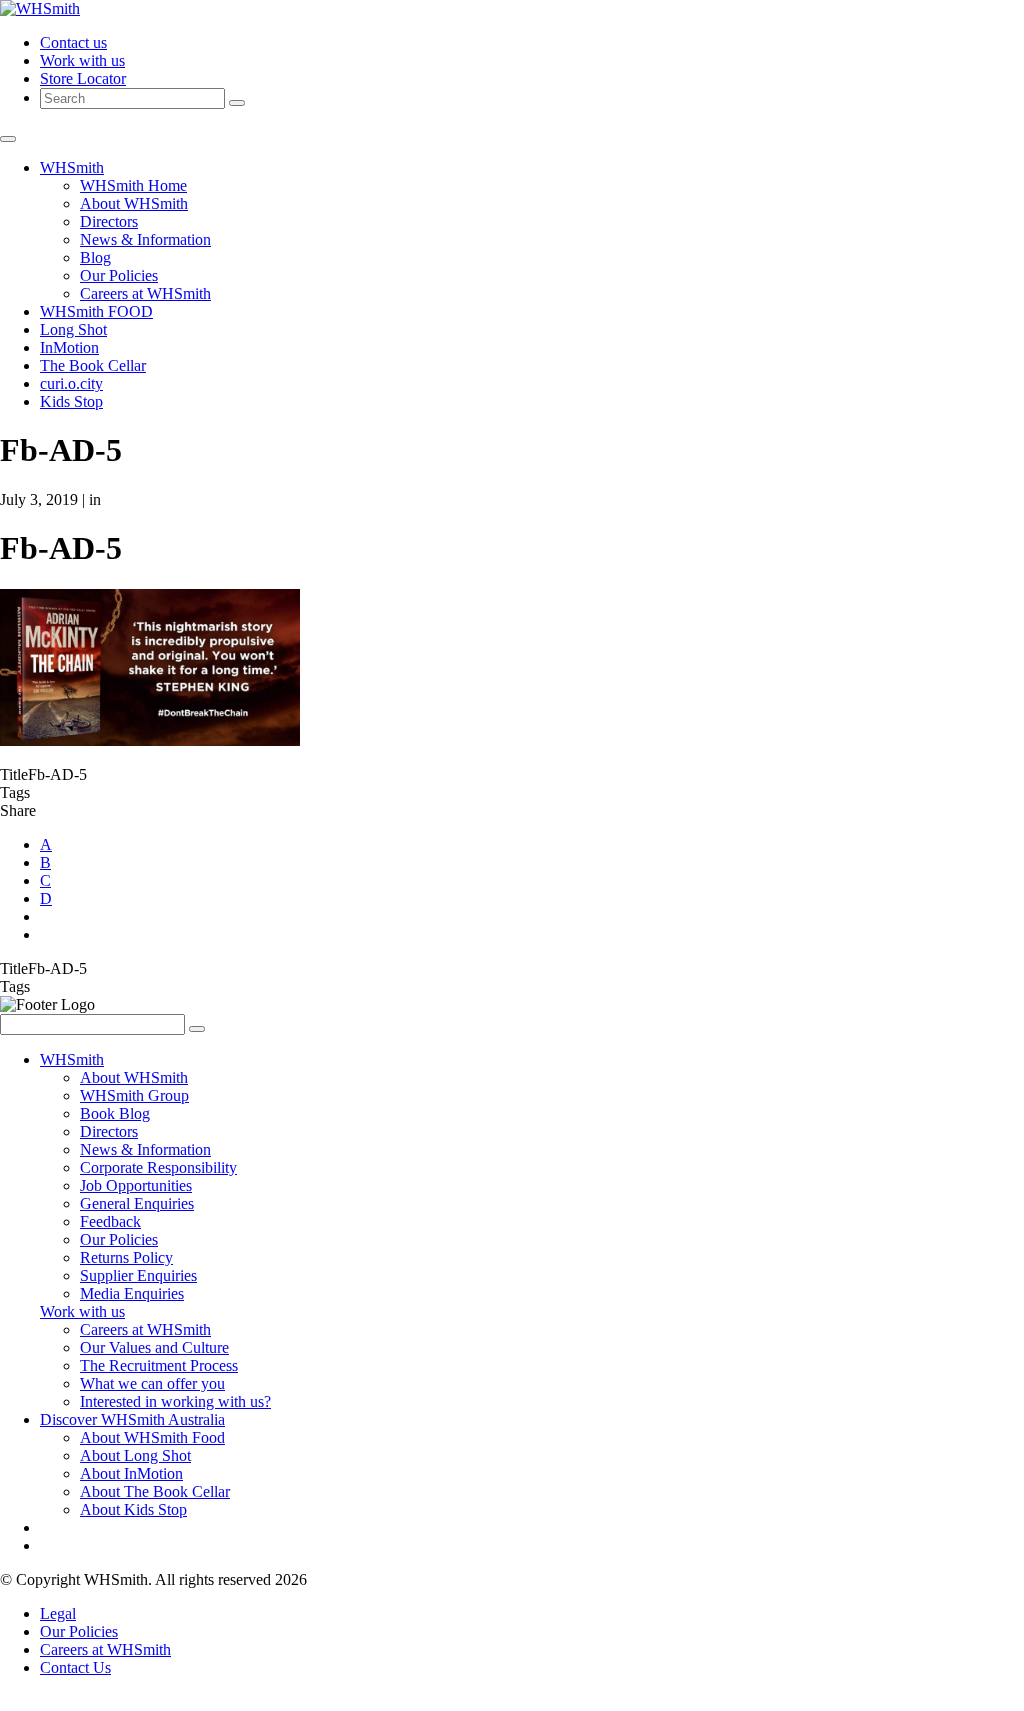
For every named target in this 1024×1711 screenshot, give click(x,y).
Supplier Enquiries (138, 1275)
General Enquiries (137, 1203)
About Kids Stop (133, 1509)
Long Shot (73, 329)
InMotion (69, 347)
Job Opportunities (136, 1185)
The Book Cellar (93, 365)
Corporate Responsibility (158, 1167)
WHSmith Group (134, 1095)
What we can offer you (152, 1383)
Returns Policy (126, 1257)
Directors (109, 221)
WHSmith (72, 167)
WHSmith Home (133, 185)
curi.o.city (71, 383)
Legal (58, 1613)
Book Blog (115, 1113)
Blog (95, 257)
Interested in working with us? (175, 1401)
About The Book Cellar (155, 1491)
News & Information (145, 239)
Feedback (110, 1221)
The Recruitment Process (159, 1365)
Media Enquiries (132, 1293)
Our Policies (119, 275)
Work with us (82, 60)
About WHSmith (134, 203)
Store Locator (83, 78)
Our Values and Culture (154, 1347)
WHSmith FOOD (96, 311)
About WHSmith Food (152, 1437)
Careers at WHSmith (145, 293)
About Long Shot (135, 1455)
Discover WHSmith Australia (132, 1419)
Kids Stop (71, 401)
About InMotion (131, 1473)
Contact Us (75, 1667)
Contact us (73, 42)
